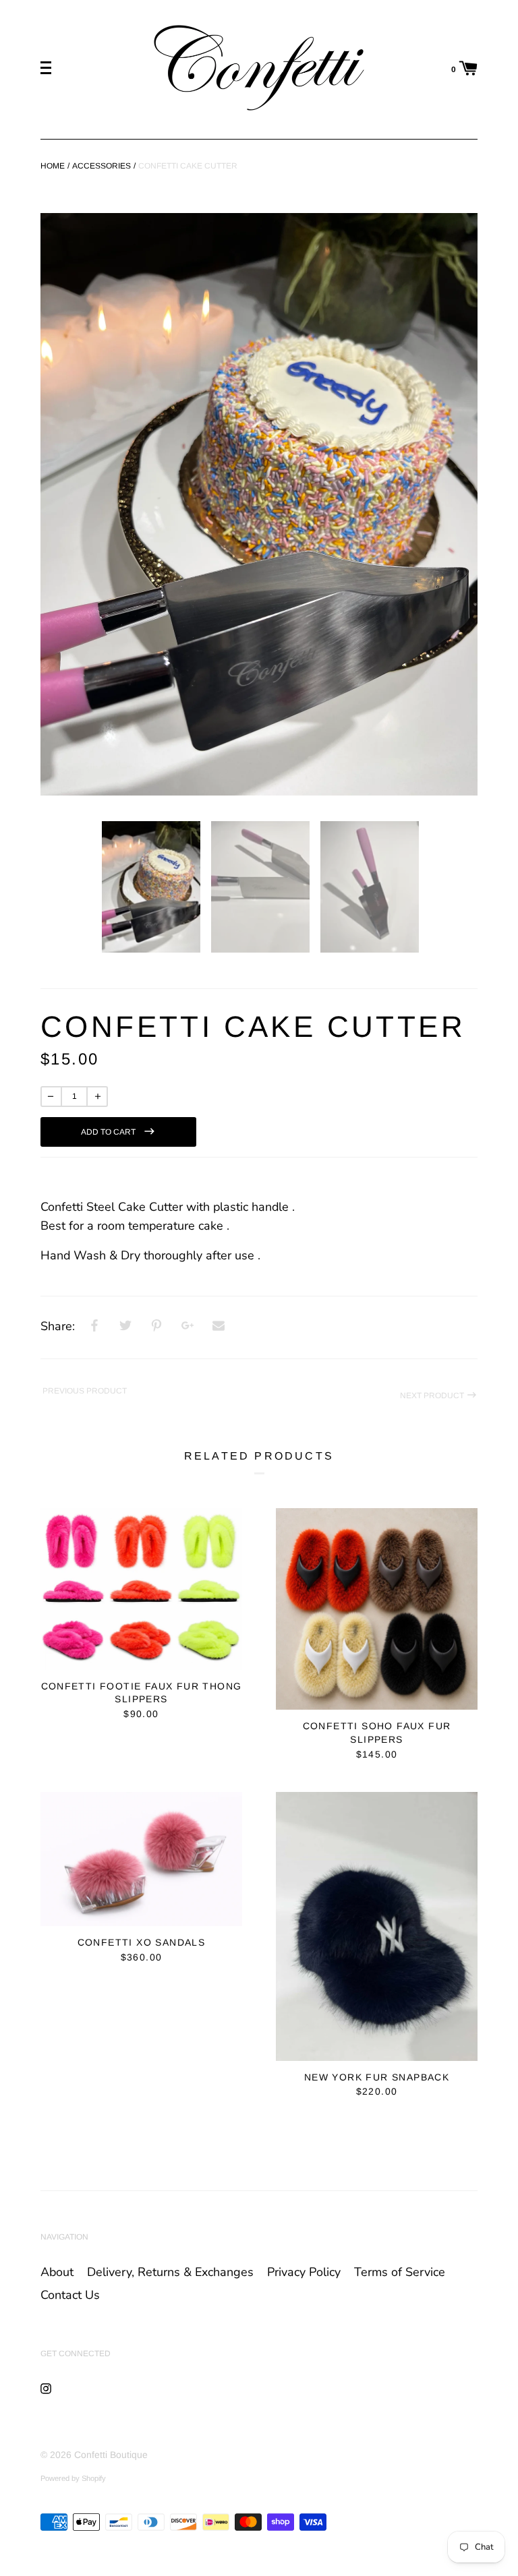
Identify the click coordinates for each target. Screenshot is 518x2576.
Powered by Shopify (73, 2478)
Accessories (102, 166)
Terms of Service (400, 2272)
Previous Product (84, 1391)
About (57, 2272)
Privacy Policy (304, 2272)
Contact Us (70, 2295)
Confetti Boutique (111, 2455)
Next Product (433, 1396)
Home (53, 166)
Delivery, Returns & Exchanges (170, 2272)
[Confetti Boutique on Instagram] (46, 2388)
